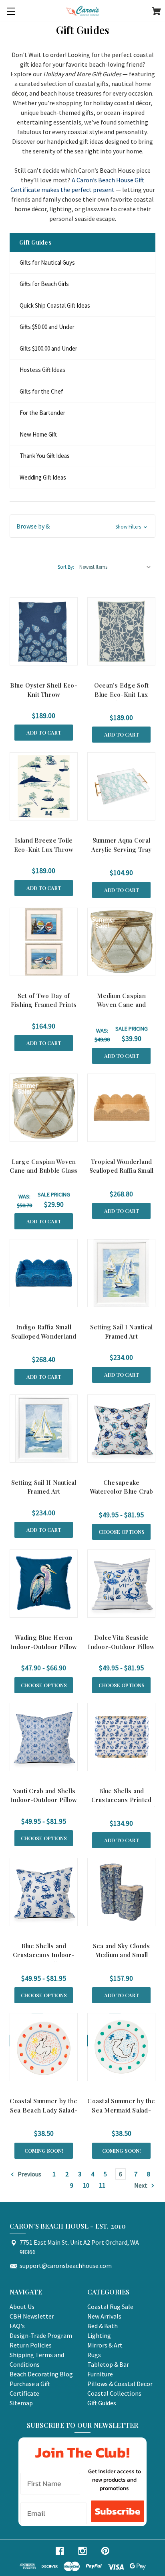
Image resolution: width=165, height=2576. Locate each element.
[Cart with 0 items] (156, 12)
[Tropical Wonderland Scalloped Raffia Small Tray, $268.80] (121, 1108)
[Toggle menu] (11, 11)
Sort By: (66, 567)
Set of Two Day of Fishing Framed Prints (44, 1000)
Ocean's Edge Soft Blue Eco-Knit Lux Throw (121, 694)
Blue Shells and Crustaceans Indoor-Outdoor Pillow (44, 1955)
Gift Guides (102, 2403)
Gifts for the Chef (41, 391)
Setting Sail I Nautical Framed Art (122, 1332)
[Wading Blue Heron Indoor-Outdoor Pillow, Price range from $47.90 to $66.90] (44, 1584)
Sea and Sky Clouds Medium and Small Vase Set (122, 1955)
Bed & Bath (103, 2326)
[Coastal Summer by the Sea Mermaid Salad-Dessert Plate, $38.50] (121, 2047)
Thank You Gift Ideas (45, 456)
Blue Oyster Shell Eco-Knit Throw (44, 690)
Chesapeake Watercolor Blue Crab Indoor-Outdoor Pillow (121, 1491)
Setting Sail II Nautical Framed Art (44, 1487)
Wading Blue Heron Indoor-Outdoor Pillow (43, 1642)
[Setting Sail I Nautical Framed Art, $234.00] (121, 1273)
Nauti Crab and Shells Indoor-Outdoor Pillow (43, 1795)
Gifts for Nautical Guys (47, 262)
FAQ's (17, 2326)
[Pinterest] (105, 2551)
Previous (29, 2174)
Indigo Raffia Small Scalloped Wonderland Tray (44, 1336)
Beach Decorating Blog (41, 2374)
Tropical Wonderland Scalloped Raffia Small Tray (122, 1171)
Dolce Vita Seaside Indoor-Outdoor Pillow (121, 1642)
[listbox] (115, 567)
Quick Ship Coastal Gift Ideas (55, 305)
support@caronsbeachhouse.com (66, 2266)
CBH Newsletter (32, 2316)
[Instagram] (82, 2551)
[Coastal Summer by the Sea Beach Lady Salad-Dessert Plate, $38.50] (44, 2047)
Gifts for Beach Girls (44, 284)
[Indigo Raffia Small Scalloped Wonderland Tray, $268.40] (44, 1273)
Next (141, 2185)
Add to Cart (44, 732)
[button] (82, 526)
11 (102, 2185)
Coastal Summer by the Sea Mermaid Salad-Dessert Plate (121, 2110)
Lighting (99, 2335)
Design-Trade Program (41, 2335)
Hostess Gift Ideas (42, 370)
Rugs (94, 2355)
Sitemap (21, 2403)
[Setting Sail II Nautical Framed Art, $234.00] (44, 1429)
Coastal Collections (114, 2393)
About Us (22, 2307)
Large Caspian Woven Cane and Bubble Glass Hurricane (43, 1171)
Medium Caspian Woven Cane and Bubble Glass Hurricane (122, 1009)
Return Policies (31, 2345)
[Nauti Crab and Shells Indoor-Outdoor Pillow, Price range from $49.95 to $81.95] (44, 1737)
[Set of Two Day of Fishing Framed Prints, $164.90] (44, 942)
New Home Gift (38, 434)
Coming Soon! (44, 2150)
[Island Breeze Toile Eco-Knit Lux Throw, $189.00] (44, 786)
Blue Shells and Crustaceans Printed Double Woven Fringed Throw (121, 1804)
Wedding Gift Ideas (43, 477)
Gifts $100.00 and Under (48, 348)
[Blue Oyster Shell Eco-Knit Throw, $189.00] (44, 631)
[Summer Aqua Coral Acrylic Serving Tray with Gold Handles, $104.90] (121, 786)
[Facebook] (60, 2551)
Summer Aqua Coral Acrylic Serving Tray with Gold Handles (122, 849)
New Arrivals (104, 2316)
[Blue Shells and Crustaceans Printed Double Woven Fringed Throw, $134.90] (121, 1737)
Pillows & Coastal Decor (120, 2384)
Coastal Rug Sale (110, 2307)
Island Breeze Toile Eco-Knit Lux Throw (44, 845)
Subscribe (118, 2511)
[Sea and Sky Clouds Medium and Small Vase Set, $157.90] (121, 1892)
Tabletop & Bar (108, 2364)
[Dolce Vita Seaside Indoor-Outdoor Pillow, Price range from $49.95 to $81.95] (121, 1584)
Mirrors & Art (105, 2345)
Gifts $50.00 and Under (47, 327)
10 (86, 2185)
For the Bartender (42, 413)
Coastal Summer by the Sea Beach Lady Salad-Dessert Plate (43, 2110)
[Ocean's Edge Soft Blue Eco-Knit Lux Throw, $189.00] (121, 631)
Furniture (100, 2374)
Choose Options (122, 1532)
